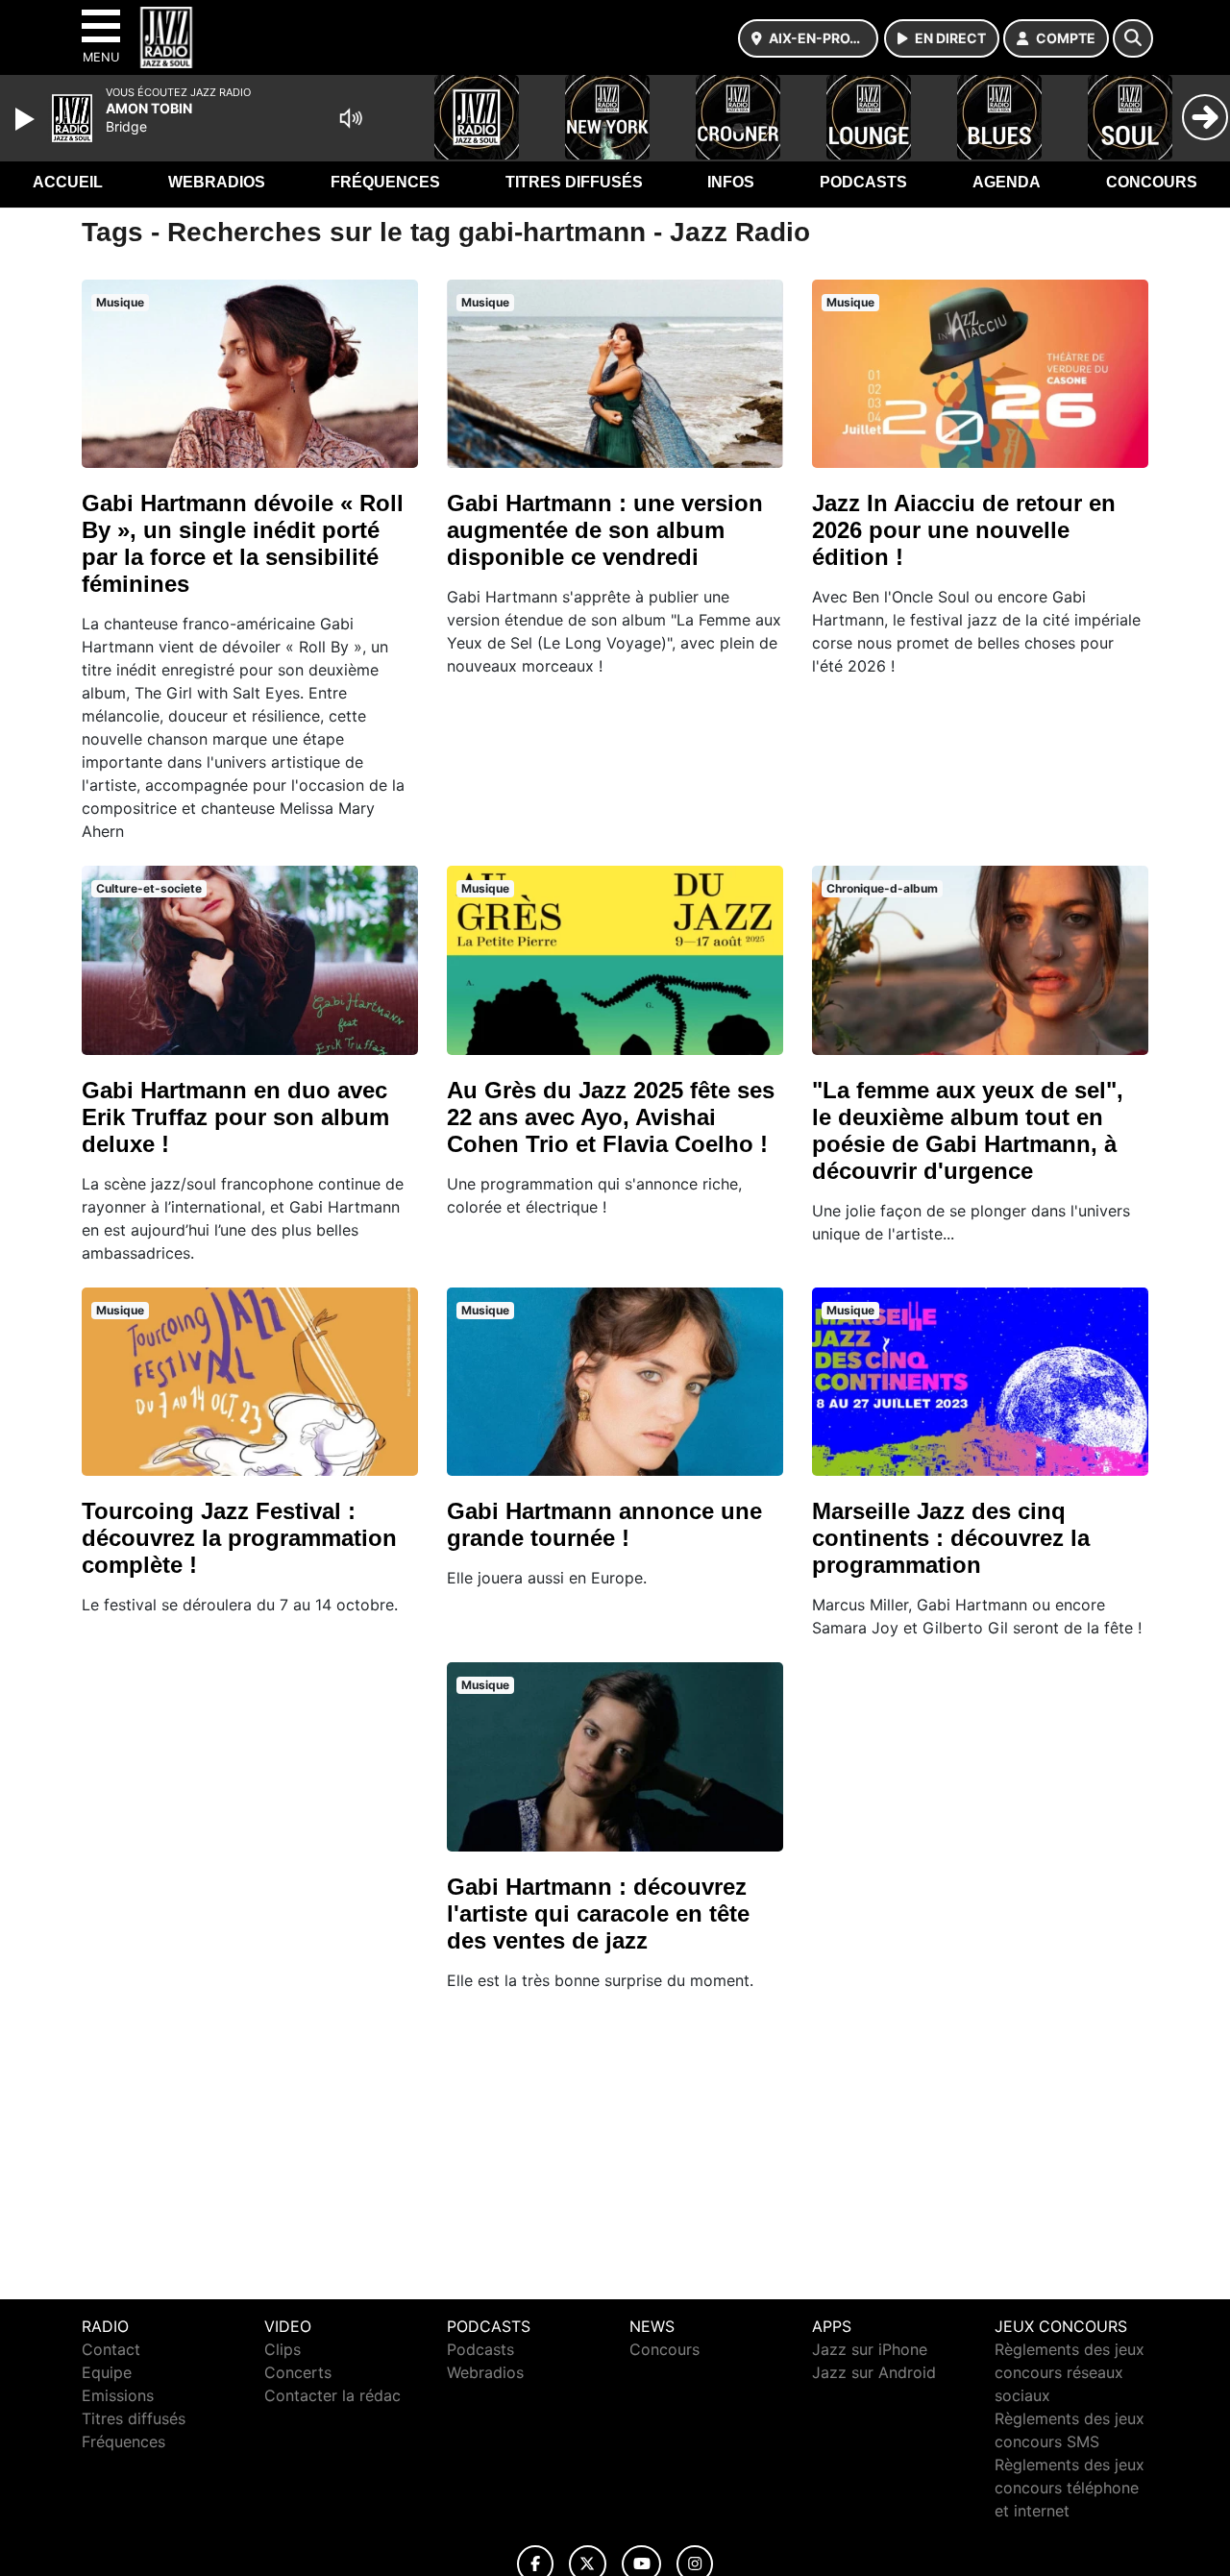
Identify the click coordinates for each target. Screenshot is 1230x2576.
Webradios (217, 182)
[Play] (27, 119)
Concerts (298, 2372)
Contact (111, 2349)
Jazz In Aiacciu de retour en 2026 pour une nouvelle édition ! (964, 530)
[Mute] (351, 118)
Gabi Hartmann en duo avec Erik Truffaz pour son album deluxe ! (235, 1117)
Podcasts (863, 182)
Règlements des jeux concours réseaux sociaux (1070, 2372)
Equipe (107, 2372)
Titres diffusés (574, 182)
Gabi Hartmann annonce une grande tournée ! (604, 1524)
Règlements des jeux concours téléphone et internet (1070, 2488)
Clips (283, 2349)
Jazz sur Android (874, 2372)
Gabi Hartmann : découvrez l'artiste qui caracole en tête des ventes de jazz (598, 1914)
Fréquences (385, 182)
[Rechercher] (1133, 38)
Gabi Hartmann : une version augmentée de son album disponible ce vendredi (605, 530)
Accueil (68, 182)
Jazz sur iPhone (870, 2349)
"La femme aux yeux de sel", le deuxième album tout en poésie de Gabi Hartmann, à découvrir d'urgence (968, 1130)
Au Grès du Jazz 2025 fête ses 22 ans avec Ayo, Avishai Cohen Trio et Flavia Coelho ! (611, 1117)
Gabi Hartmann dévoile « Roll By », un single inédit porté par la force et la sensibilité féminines (243, 543)
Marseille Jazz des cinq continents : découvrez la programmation (951, 1538)
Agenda (1007, 182)
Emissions (118, 2395)
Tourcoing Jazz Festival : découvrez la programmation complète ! (239, 1538)
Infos (731, 182)
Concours (1152, 182)
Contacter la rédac (332, 2395)
